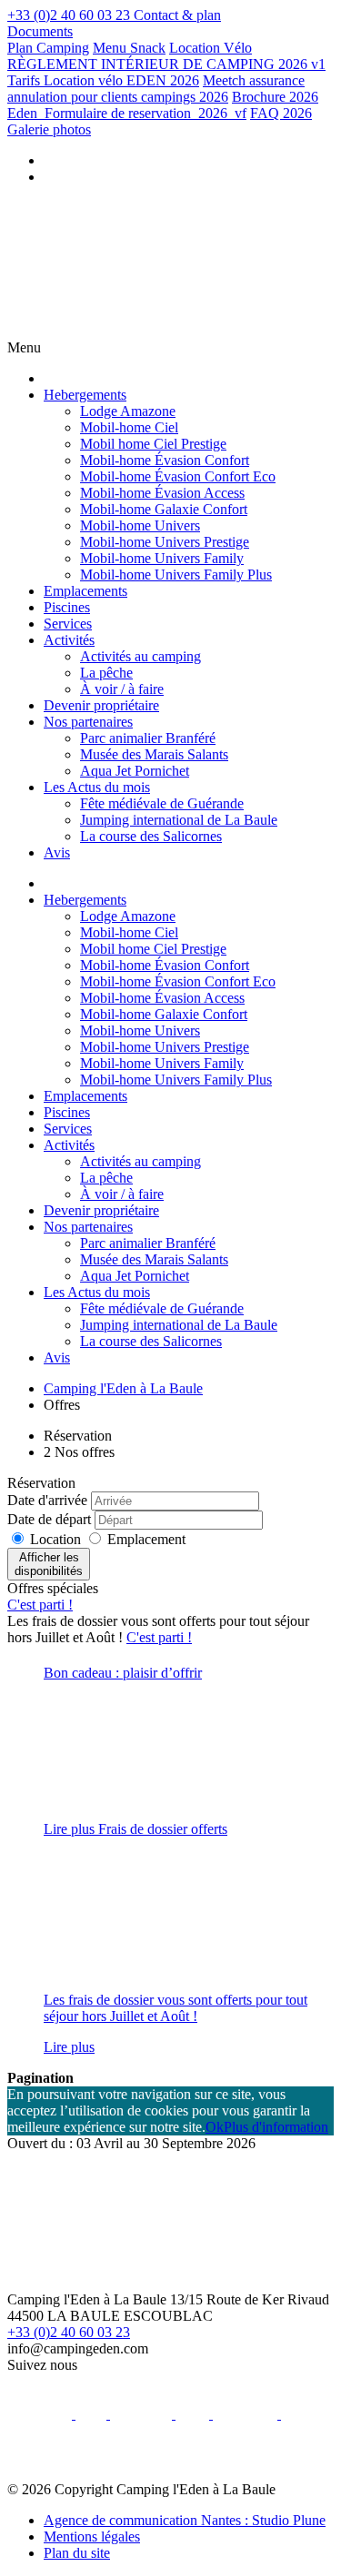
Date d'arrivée (47, 1500)
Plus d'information (276, 2127)
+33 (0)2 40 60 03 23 (69, 2332)
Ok (215, 2127)
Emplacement (146, 1539)
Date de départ (49, 1519)
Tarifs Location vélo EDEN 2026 (103, 80)
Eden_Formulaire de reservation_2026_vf (127, 113)
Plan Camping (48, 48)
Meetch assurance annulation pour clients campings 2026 (156, 89)
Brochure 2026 (275, 97)
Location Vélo (211, 48)
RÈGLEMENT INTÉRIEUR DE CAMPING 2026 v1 (166, 64)
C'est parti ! (40, 1605)
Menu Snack (129, 48)
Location (57, 1539)
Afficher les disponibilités (49, 1564)
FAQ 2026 (281, 113)
